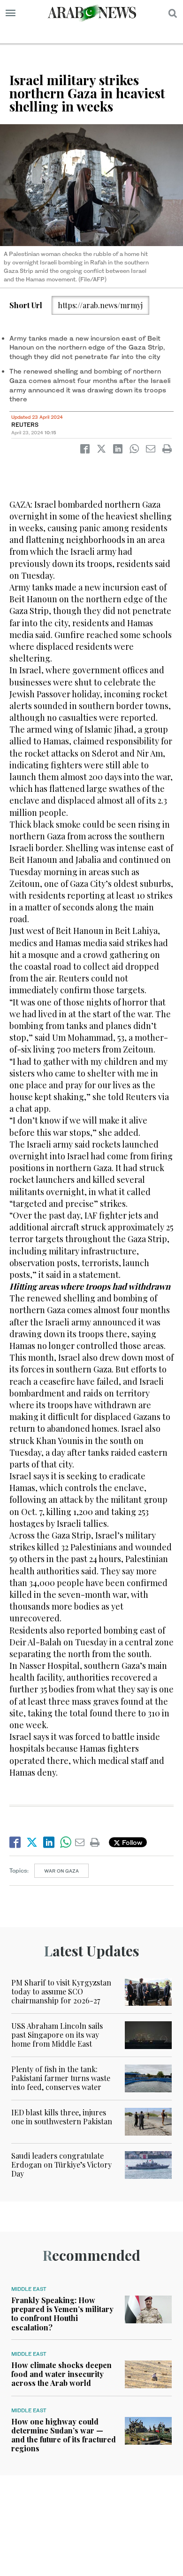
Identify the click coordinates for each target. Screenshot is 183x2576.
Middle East (29, 2289)
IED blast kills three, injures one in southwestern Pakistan (62, 2117)
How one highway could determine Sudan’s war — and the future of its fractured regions (64, 2435)
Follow (131, 1842)
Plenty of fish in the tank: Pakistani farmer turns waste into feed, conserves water (61, 2078)
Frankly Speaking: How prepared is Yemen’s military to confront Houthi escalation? (62, 2314)
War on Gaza (61, 1871)
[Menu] (11, 13)
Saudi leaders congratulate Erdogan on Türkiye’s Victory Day (61, 2165)
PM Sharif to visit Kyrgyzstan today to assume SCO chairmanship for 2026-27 (61, 1991)
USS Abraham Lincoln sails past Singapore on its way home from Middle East (57, 2035)
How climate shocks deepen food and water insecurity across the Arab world (61, 2374)
